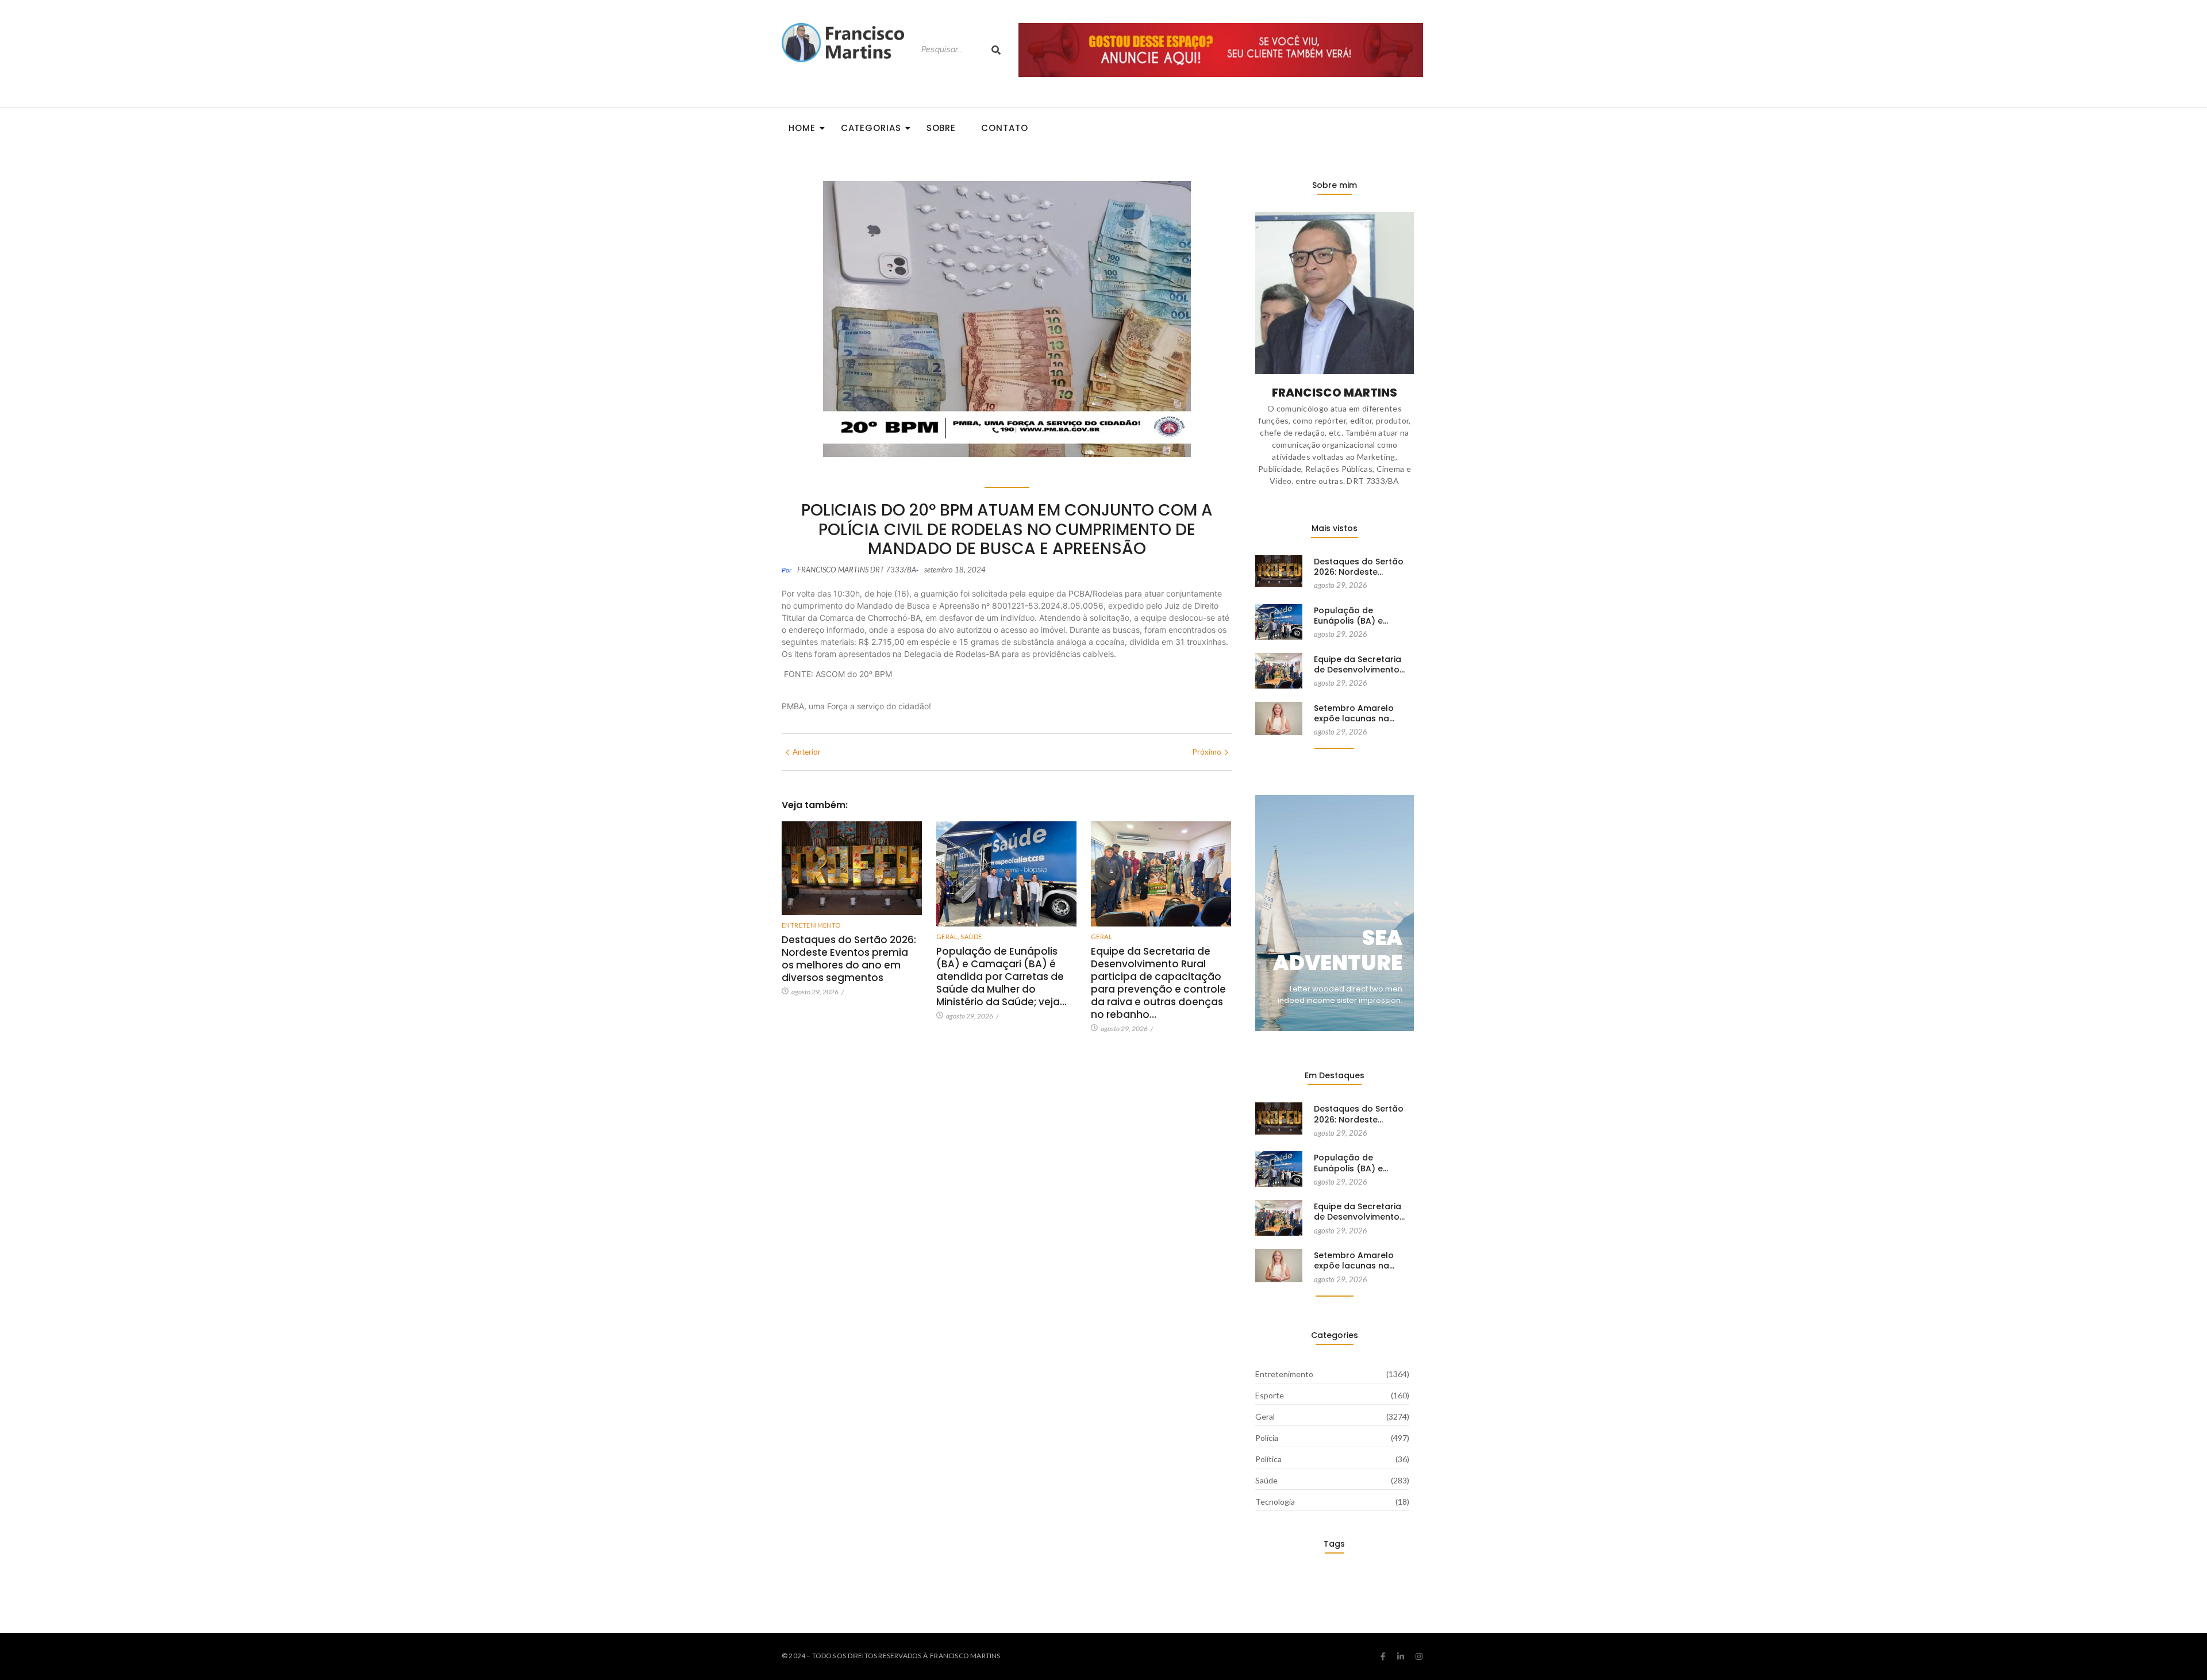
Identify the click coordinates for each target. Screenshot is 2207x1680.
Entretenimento (811, 925)
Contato (1004, 128)
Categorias (871, 128)
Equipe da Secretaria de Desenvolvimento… (1359, 664)
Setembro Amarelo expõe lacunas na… (1354, 713)
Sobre (941, 128)
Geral (947, 937)
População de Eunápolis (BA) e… (1351, 616)
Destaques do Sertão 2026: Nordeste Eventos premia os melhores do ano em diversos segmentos (849, 959)
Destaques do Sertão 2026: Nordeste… (1359, 567)
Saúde (971, 937)
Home (802, 128)
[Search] (996, 50)
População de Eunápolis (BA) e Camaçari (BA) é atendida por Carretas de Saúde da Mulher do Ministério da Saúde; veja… (1001, 977)
